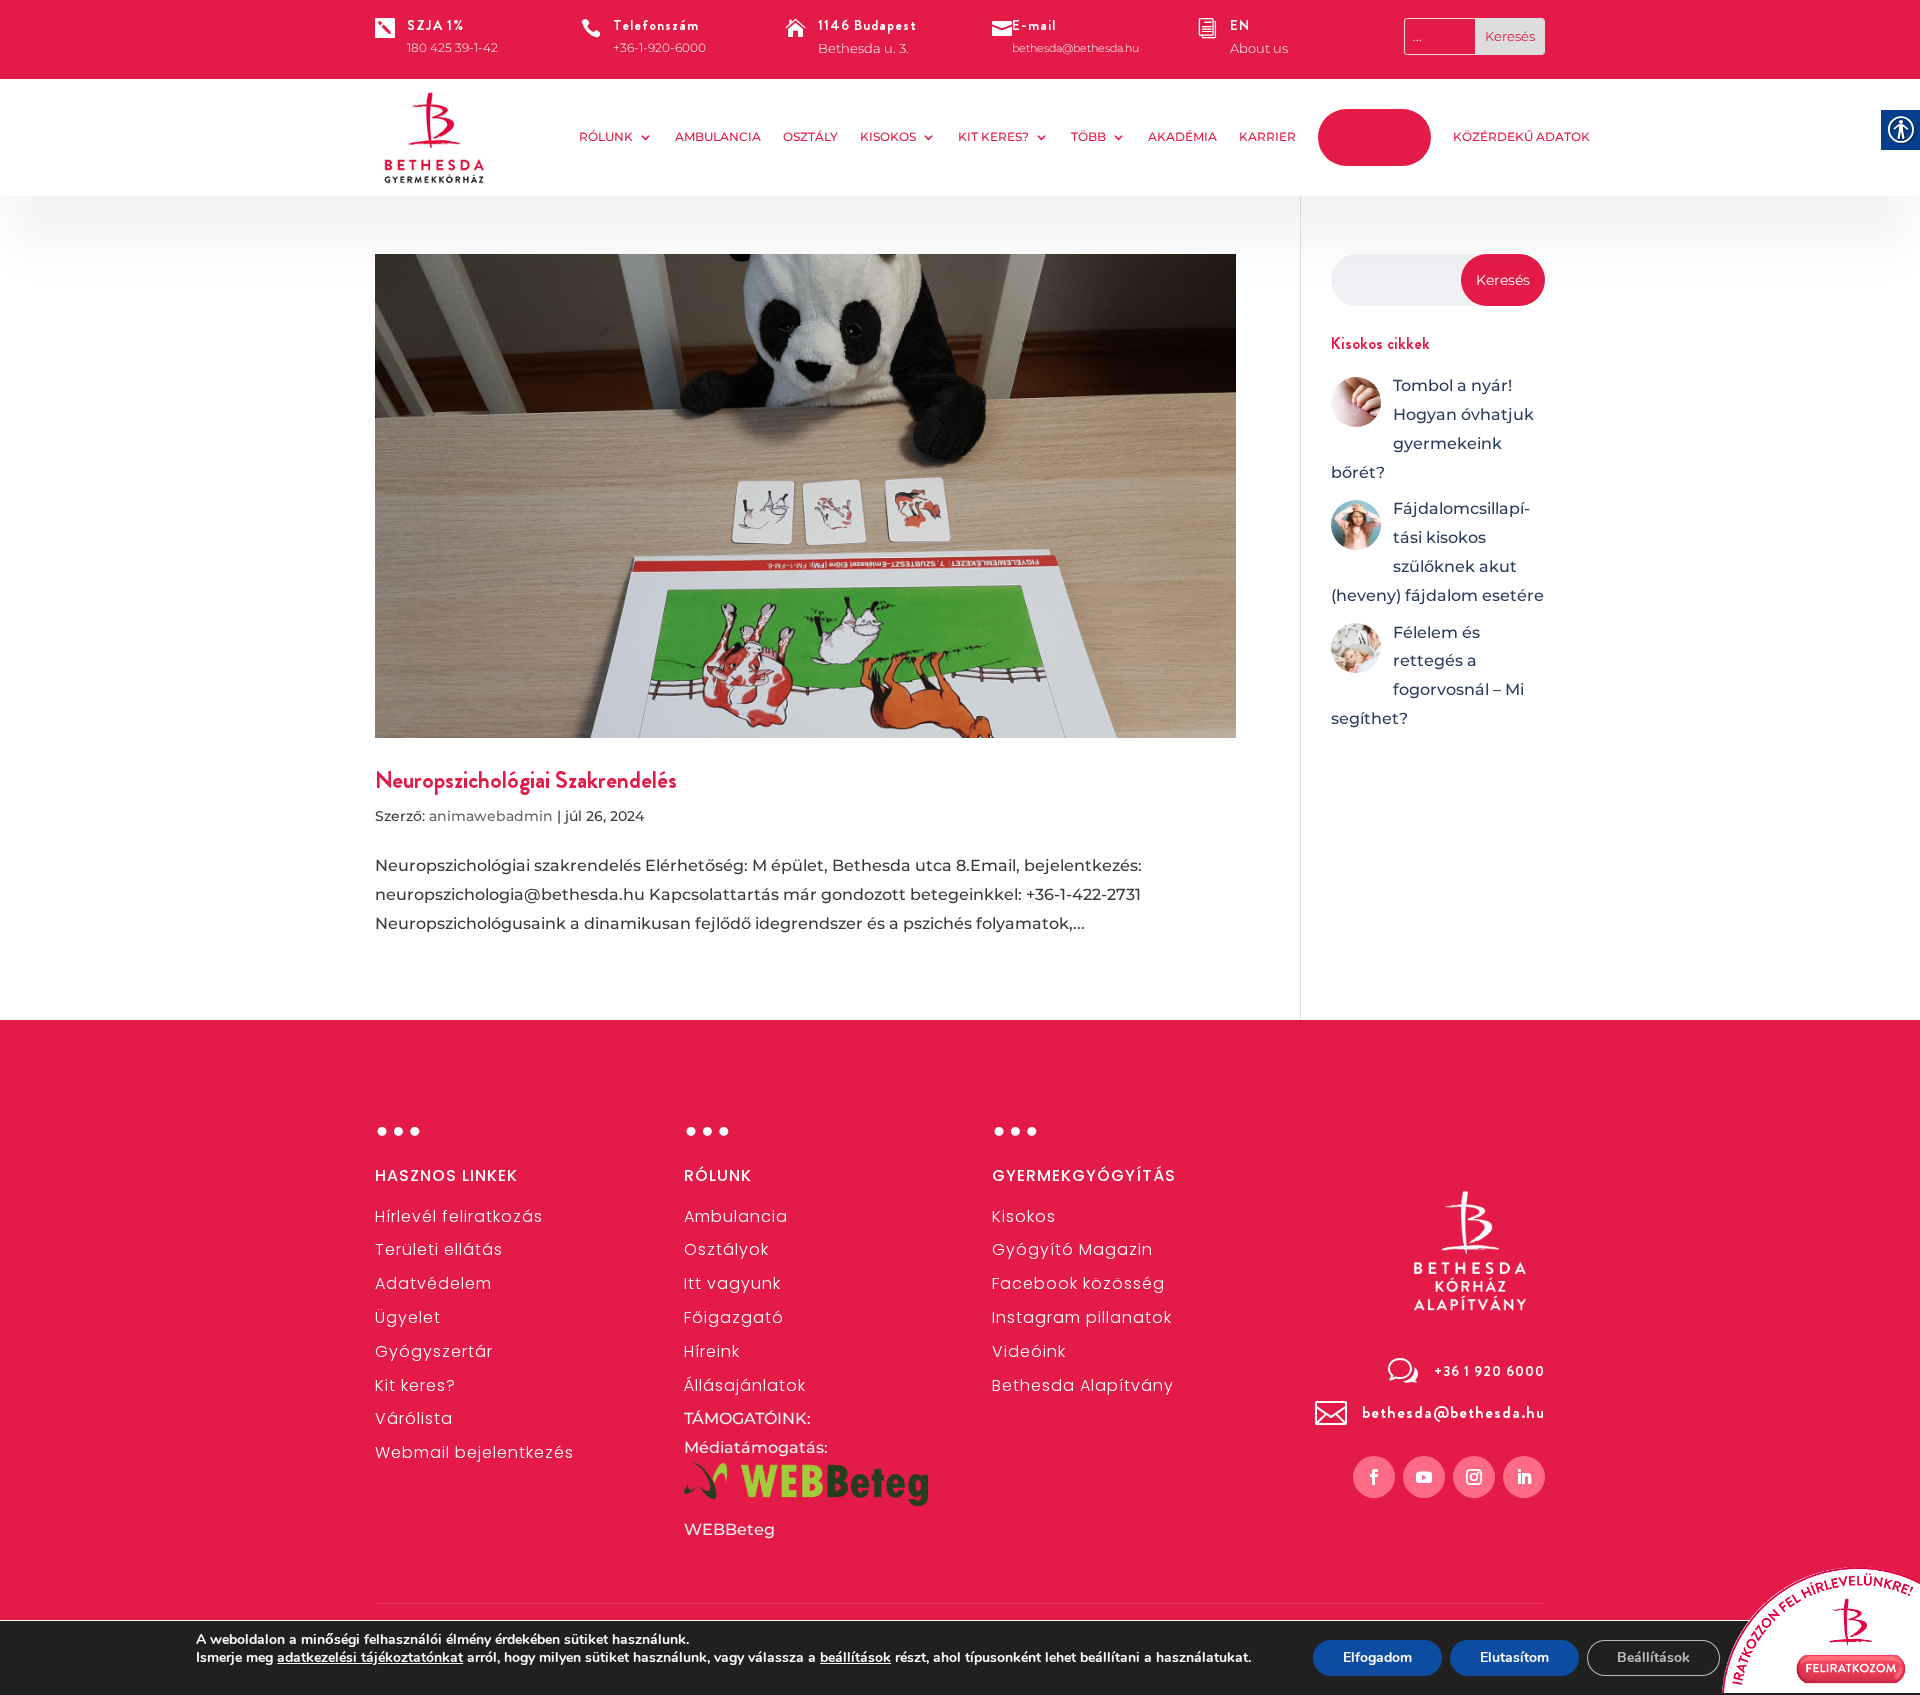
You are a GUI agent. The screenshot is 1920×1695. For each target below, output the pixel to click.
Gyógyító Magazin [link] (1072, 1249)
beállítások (855, 1658)
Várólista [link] (414, 1418)
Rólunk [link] (606, 136)
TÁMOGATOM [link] (1374, 136)
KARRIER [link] (1267, 136)
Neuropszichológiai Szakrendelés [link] (526, 780)
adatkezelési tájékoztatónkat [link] (370, 1657)
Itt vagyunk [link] (732, 1283)
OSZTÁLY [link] (810, 136)
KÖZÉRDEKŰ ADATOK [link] (1521, 136)
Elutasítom (1514, 1657)
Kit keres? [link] (993, 136)
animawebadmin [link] (491, 816)
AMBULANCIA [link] (718, 136)
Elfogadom (1377, 1657)
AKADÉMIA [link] (1182, 136)
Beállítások (1653, 1657)
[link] (435, 138)
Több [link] (1088, 136)
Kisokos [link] (888, 136)
